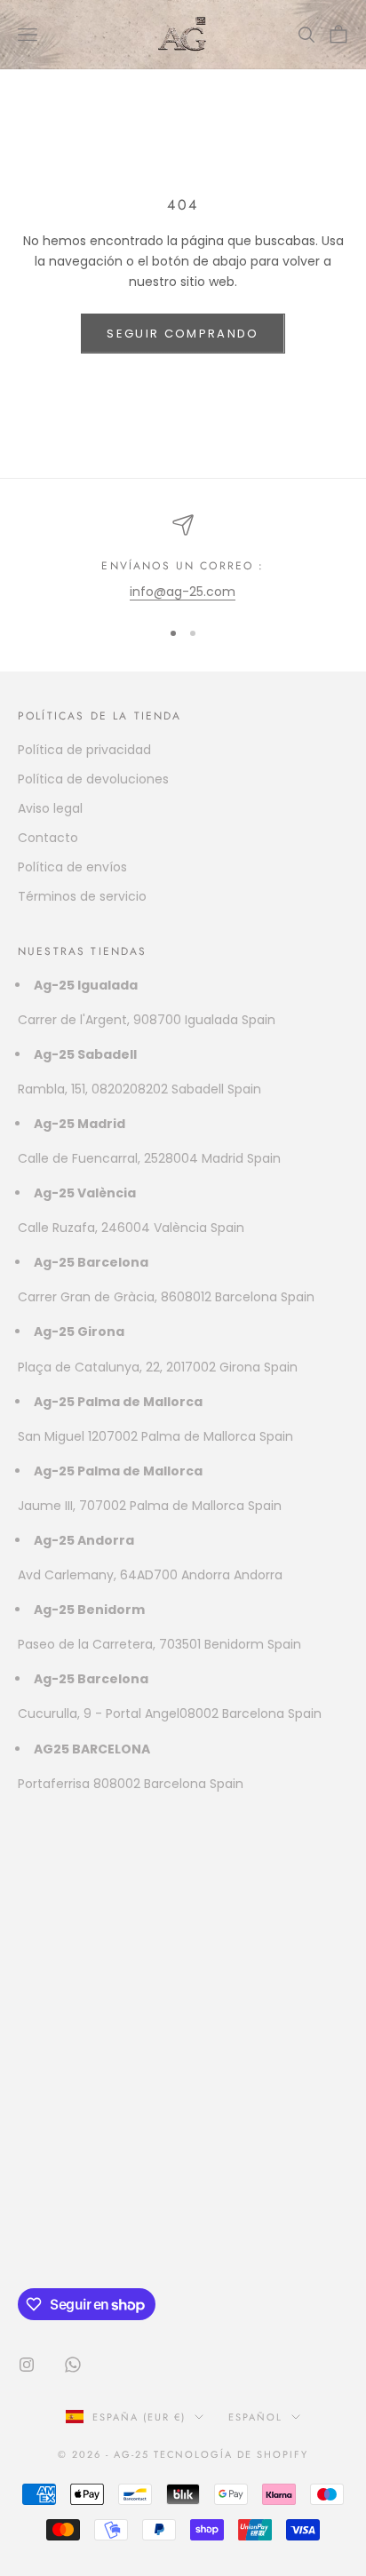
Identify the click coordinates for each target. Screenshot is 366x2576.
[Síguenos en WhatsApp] (73, 2365)
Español (255, 2417)
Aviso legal (50, 808)
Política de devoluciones (93, 779)
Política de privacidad (84, 750)
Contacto (48, 838)
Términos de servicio (82, 896)
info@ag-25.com (183, 592)
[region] (183, 558)
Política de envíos (72, 867)
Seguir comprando (183, 334)
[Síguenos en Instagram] (27, 2365)
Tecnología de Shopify (231, 2454)
